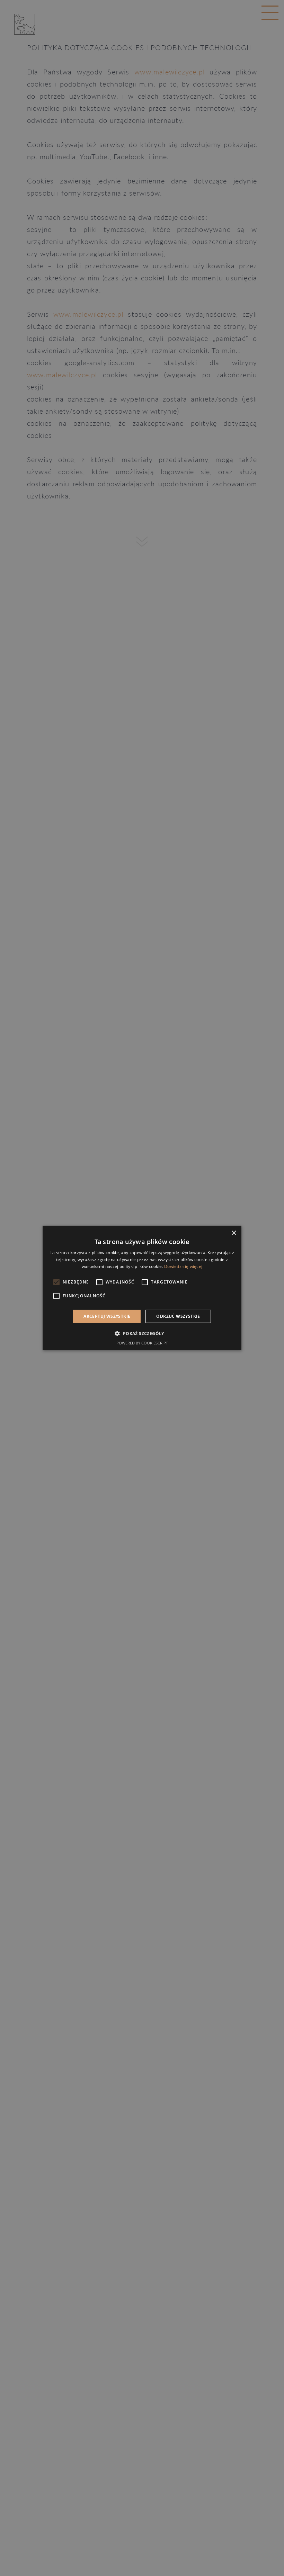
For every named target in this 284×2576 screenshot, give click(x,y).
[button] (142, 1333)
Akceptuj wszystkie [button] (107, 1316)
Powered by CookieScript (142, 1343)
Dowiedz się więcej (183, 1266)
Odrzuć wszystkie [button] (178, 1316)
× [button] (234, 1233)
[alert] (142, 1288)
